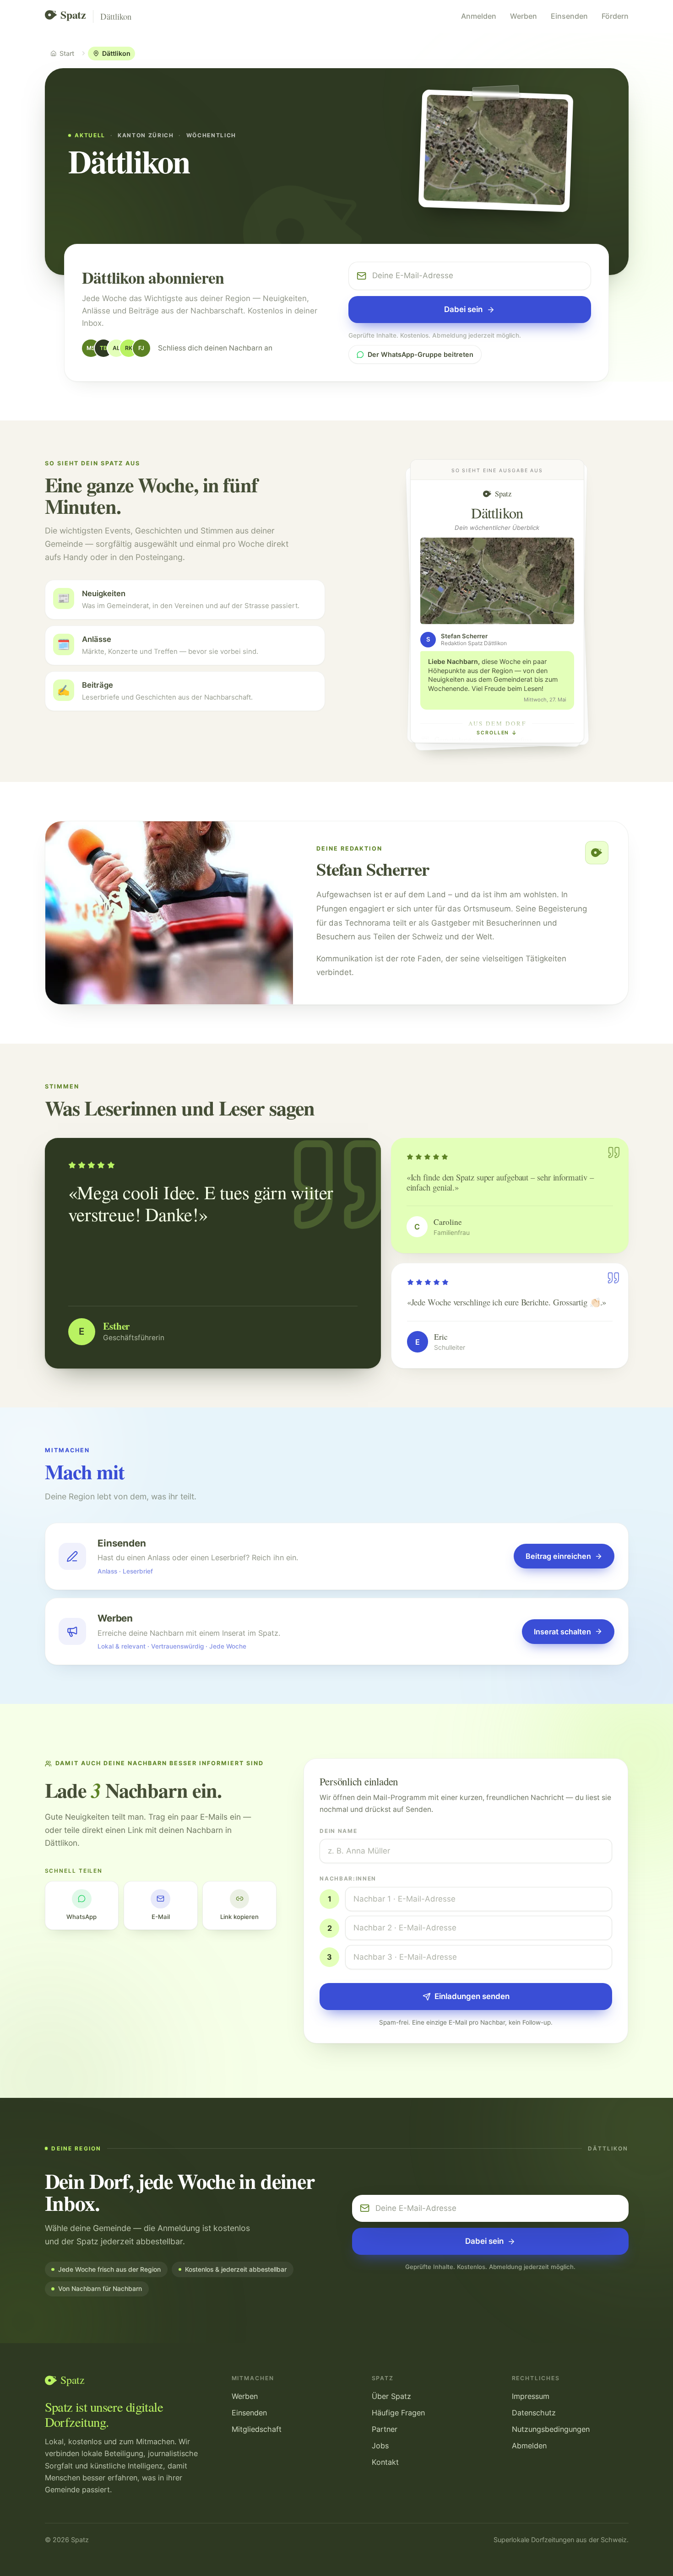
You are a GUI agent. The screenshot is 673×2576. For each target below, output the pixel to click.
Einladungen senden (472, 1996)
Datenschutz (534, 2413)
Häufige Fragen (398, 2413)
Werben (524, 16)
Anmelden (479, 16)
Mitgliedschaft (257, 2429)
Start (67, 53)
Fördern (615, 16)
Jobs (380, 2446)
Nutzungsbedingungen (551, 2429)
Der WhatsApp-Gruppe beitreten (421, 354)
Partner (385, 2429)
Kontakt (385, 2462)
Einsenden (569, 16)
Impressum (531, 2396)
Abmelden (529, 2446)
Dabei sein (463, 309)
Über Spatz (391, 2396)
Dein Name (338, 1831)
